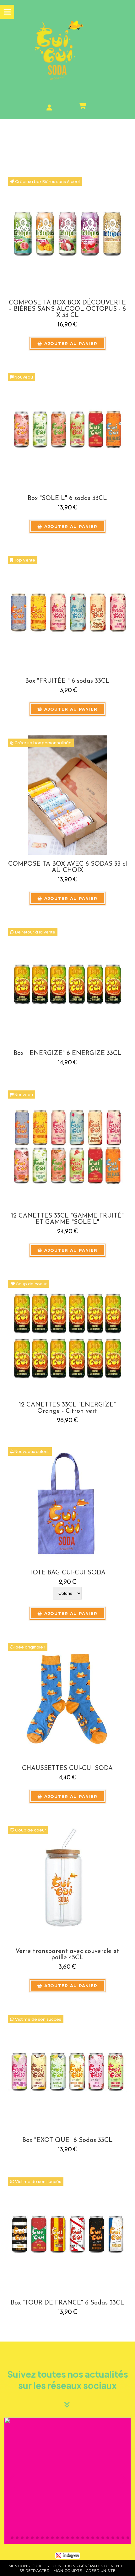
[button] (11, 2481)
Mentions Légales (29, 2566)
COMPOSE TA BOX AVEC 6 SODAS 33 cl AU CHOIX (67, 867)
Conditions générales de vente (88, 2566)
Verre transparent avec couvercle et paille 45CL (67, 1955)
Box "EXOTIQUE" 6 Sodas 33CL (67, 2140)
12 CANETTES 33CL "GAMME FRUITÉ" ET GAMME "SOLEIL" (67, 1219)
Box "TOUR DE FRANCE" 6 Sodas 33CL (67, 2303)
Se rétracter (35, 2571)
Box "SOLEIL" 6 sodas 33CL (67, 498)
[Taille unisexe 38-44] (67, 1699)
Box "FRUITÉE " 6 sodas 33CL (67, 681)
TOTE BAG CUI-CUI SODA (67, 1573)
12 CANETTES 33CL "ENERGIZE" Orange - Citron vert (67, 1408)
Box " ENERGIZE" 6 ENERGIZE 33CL (67, 1053)
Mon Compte (68, 2571)
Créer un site (101, 2571)
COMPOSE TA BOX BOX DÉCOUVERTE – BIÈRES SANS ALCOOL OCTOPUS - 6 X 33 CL (67, 309)
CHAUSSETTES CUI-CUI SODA (67, 1768)
